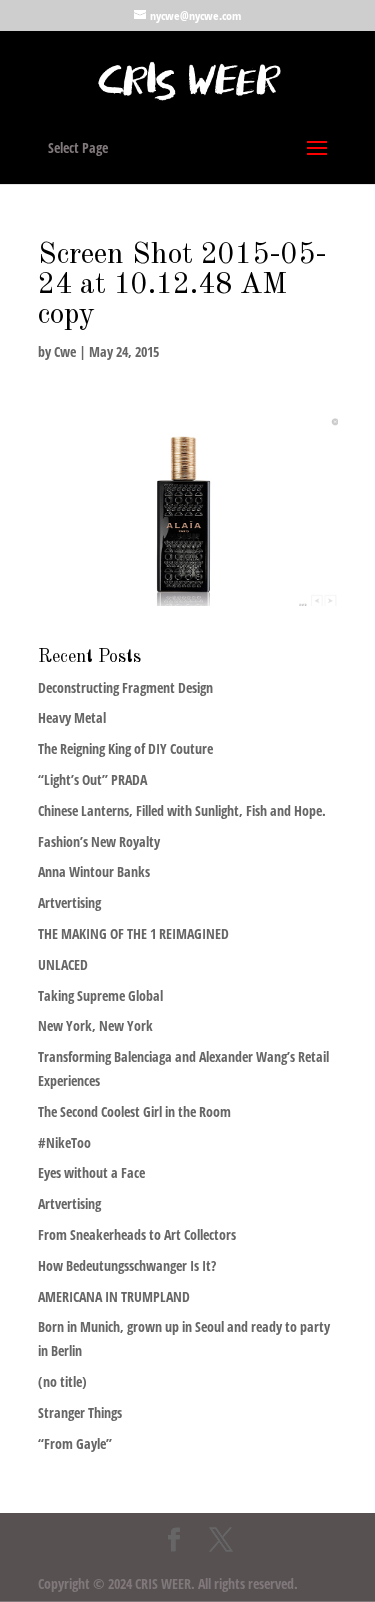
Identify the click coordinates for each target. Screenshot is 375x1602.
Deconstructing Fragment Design (125, 687)
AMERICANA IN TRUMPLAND (114, 1296)
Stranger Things (80, 1412)
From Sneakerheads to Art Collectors (137, 1234)
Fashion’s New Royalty (99, 841)
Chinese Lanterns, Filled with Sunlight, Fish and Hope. (182, 810)
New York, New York (95, 1025)
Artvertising (69, 902)
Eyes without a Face (91, 1172)
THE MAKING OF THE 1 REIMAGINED (133, 933)
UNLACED (63, 964)
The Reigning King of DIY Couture (125, 748)
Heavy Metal (72, 717)
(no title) (62, 1381)
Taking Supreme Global (100, 995)
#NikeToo (64, 1142)
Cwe (65, 351)
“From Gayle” (75, 1443)
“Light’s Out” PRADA (92, 779)
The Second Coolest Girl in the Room (134, 1111)
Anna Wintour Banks (94, 871)
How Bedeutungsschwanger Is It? (127, 1265)
